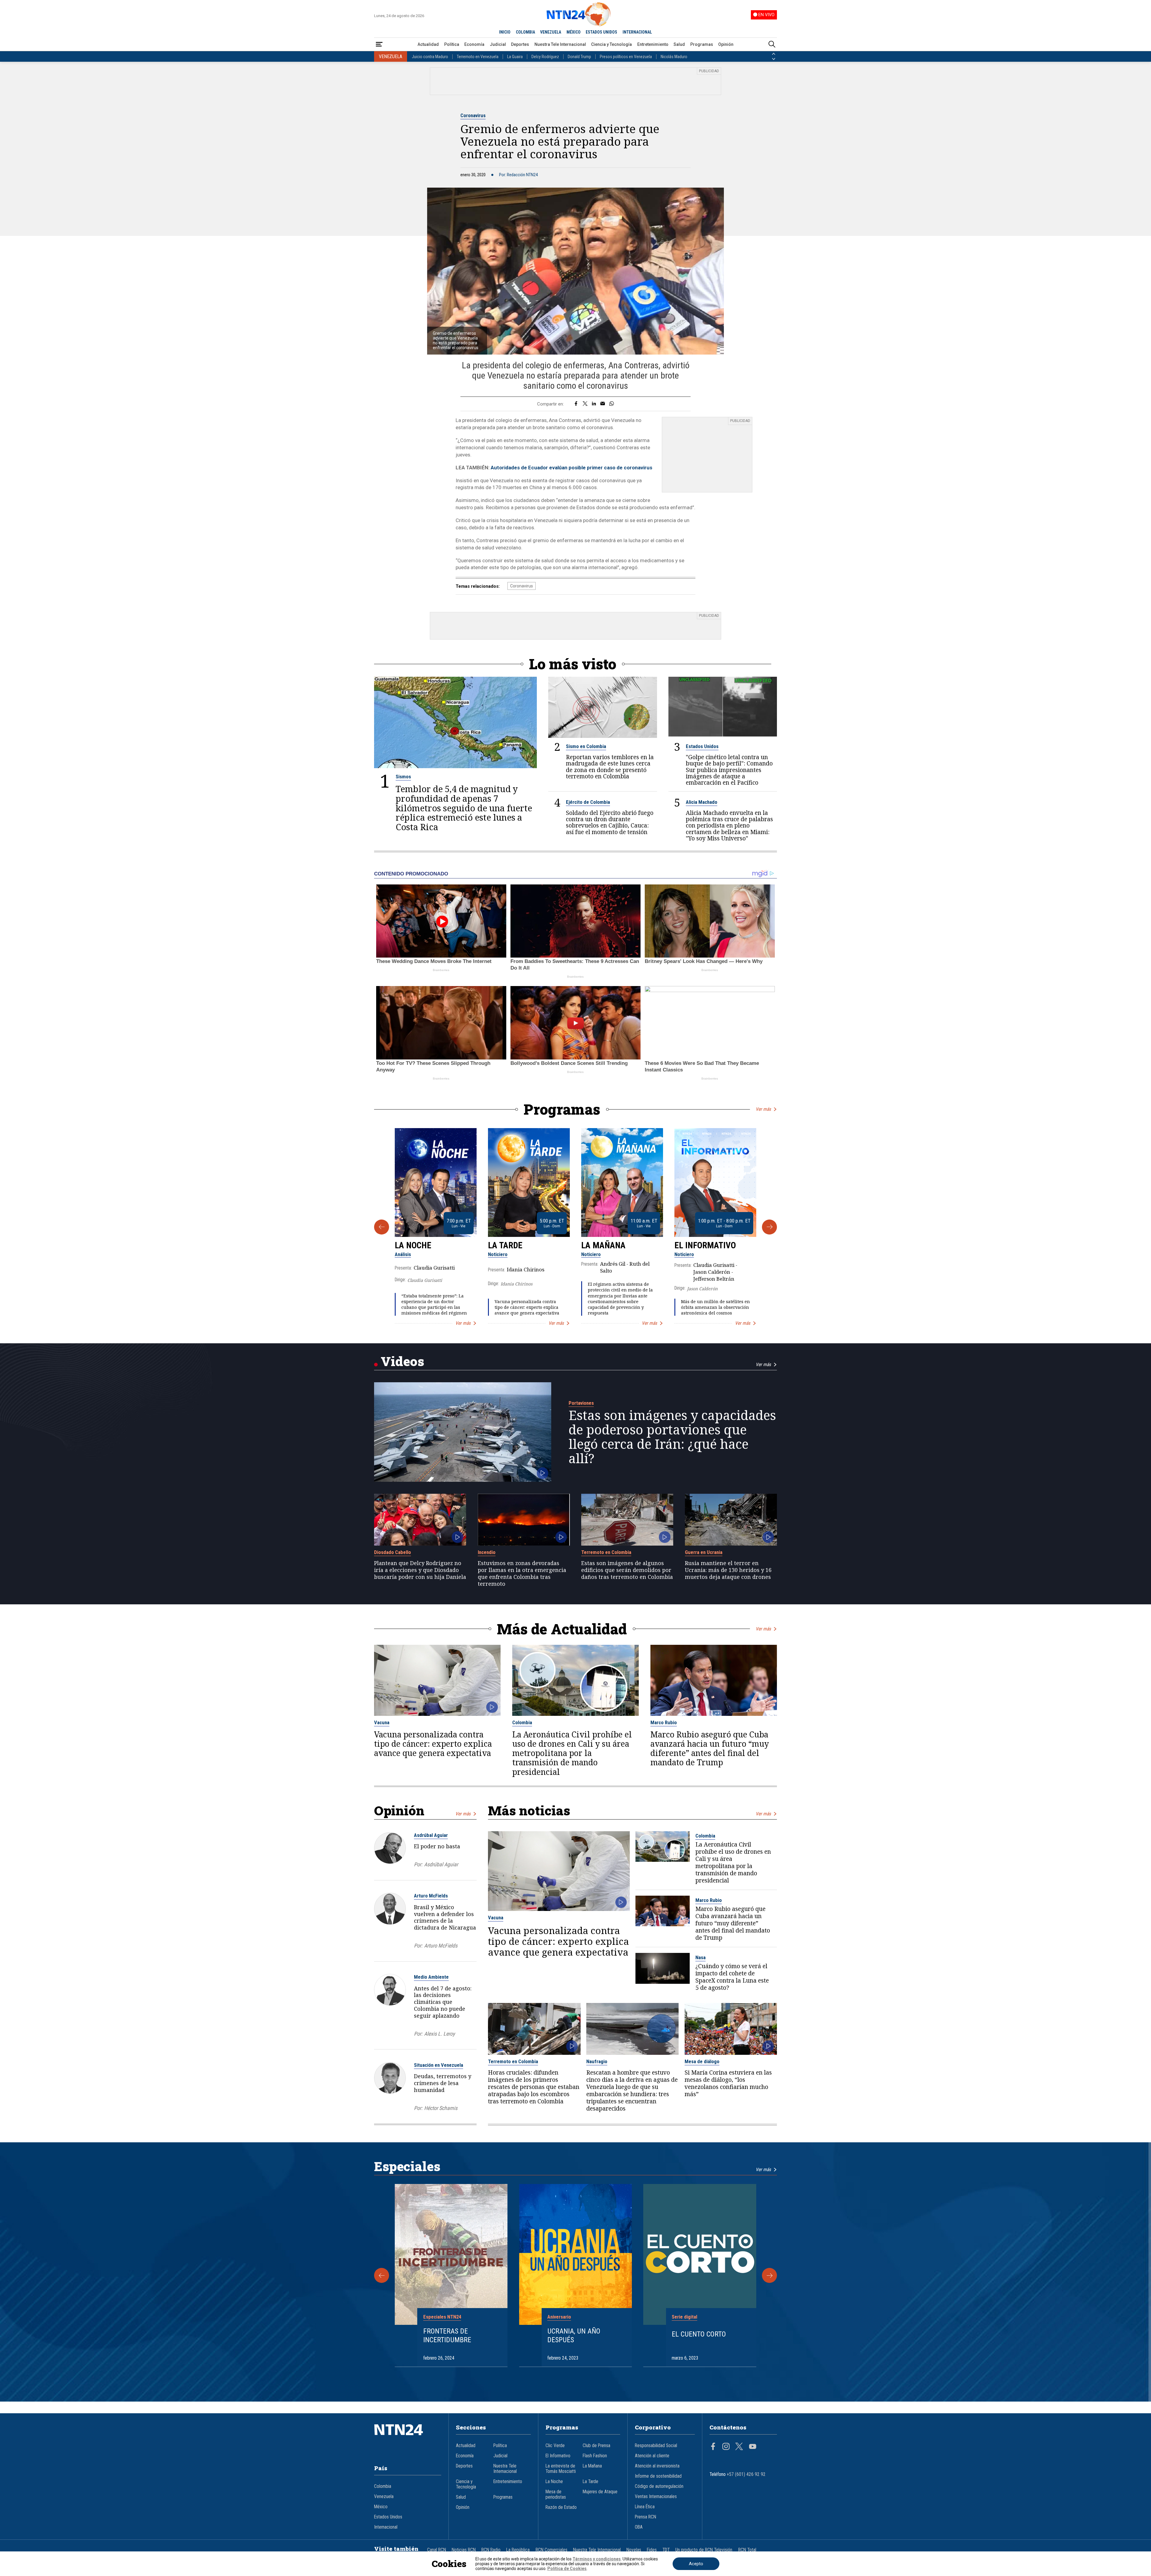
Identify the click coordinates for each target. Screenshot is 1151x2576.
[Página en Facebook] (713, 2447)
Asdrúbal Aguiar (431, 1835)
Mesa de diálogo (702, 2061)
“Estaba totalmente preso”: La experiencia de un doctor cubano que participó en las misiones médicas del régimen (434, 1304)
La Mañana (603, 1245)
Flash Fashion (595, 2456)
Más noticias (529, 1810)
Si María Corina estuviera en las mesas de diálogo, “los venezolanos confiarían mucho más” (728, 2083)
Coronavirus (473, 115)
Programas (702, 44)
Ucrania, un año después (574, 2335)
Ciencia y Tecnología (611, 44)
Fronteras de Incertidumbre (447, 2335)
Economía (474, 44)
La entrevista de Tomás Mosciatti (561, 2469)
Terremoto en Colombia (606, 1552)
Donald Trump (579, 57)
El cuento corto (699, 2334)
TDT (666, 2550)
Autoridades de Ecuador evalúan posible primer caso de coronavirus (571, 468)
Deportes (520, 44)
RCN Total (747, 2550)
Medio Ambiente (431, 1977)
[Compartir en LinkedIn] (594, 404)
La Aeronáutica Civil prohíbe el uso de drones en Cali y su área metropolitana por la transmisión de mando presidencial (572, 1753)
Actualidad (428, 44)
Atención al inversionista (657, 2466)
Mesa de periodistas (556, 2494)
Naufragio (597, 2061)
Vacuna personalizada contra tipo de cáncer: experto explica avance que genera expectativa (527, 1307)
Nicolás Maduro (674, 57)
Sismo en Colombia (586, 746)
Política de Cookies (567, 2569)
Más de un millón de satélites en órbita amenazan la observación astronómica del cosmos (715, 1307)
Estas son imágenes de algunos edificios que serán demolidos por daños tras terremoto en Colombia (627, 1570)
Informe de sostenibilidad (658, 2476)
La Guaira (515, 57)
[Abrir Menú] (379, 45)
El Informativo (705, 1245)
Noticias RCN (464, 2550)
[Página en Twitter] (739, 2447)
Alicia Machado (702, 802)
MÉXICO (574, 32)
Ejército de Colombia (588, 802)
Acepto (696, 2564)
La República (518, 2550)
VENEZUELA (551, 32)
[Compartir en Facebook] (576, 404)
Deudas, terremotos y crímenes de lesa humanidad (443, 2083)
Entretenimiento (653, 44)
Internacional (386, 2527)
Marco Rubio (664, 1722)
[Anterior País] (774, 54)
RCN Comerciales (552, 2550)
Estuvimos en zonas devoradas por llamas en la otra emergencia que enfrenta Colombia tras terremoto (522, 1573)
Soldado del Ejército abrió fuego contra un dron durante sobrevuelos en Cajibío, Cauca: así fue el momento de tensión (610, 822)
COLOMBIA (525, 32)
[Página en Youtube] (753, 2447)
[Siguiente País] (774, 59)
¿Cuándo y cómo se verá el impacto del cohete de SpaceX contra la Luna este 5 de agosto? (732, 1977)
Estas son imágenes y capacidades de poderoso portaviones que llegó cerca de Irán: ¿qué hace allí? (672, 1437)
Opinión (726, 44)
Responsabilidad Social (656, 2446)
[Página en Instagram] (726, 2447)
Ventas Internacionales (656, 2497)
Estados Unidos (702, 746)
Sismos (403, 777)
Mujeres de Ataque (600, 2492)
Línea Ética (645, 2507)
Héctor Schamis (441, 2108)
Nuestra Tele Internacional (560, 44)
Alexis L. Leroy (439, 2034)
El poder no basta (437, 1846)
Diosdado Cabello (393, 1552)
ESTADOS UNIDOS (601, 32)
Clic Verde (555, 2446)
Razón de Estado (561, 2507)
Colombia (522, 1722)
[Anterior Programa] (382, 1227)
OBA (639, 2527)
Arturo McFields (431, 1896)
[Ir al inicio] (408, 2439)
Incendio (487, 1552)
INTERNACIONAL (637, 32)
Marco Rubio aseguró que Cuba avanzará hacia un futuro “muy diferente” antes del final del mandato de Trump (710, 1749)
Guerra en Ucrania (704, 1552)
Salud (679, 44)
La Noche (413, 1245)
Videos (402, 1361)
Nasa (700, 1957)
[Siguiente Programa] (769, 1227)
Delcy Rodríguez (545, 57)
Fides (652, 2550)
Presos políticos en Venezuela (626, 57)
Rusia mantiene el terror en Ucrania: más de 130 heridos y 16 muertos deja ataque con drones (728, 1570)
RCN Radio (491, 2550)
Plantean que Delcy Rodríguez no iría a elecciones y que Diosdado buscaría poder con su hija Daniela (420, 1570)
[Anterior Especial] (382, 2275)
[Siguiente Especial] (769, 2275)
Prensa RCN (645, 2517)
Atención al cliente (652, 2456)
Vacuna (382, 1722)
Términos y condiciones (597, 2559)
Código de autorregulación (659, 2486)
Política (452, 44)
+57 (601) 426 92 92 (746, 2474)
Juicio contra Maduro (430, 57)
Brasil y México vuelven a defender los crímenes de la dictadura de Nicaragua (445, 1917)
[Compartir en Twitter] (585, 404)
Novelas (634, 2550)
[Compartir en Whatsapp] (612, 404)
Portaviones (581, 1403)
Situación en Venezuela (439, 2065)
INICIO (505, 32)
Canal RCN (437, 2550)
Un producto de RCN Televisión (704, 2550)
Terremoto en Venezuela (478, 57)
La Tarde (505, 1245)
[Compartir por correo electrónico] (603, 404)
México (381, 2507)
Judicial (498, 44)
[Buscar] (772, 45)
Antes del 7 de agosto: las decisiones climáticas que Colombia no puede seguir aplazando (443, 2002)
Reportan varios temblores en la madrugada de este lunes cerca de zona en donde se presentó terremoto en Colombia (610, 766)
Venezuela (384, 2497)
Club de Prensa (596, 2446)
